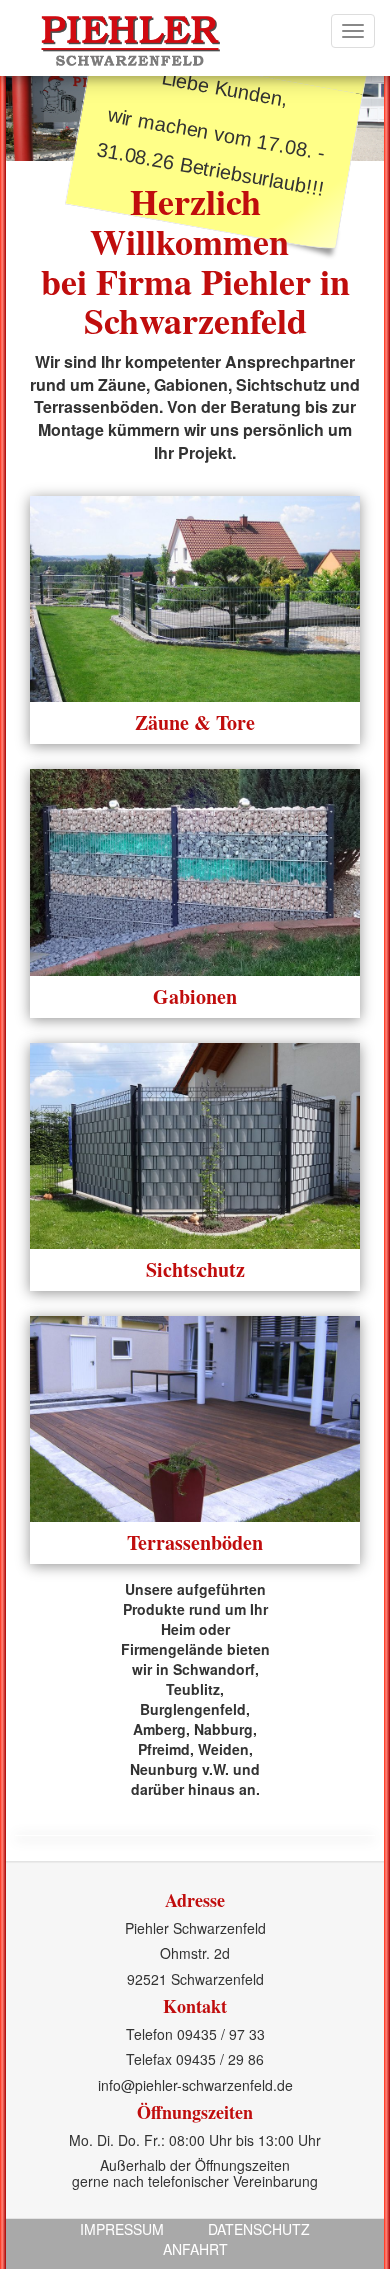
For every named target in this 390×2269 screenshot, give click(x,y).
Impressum (122, 2229)
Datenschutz (259, 2229)
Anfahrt (195, 2249)
